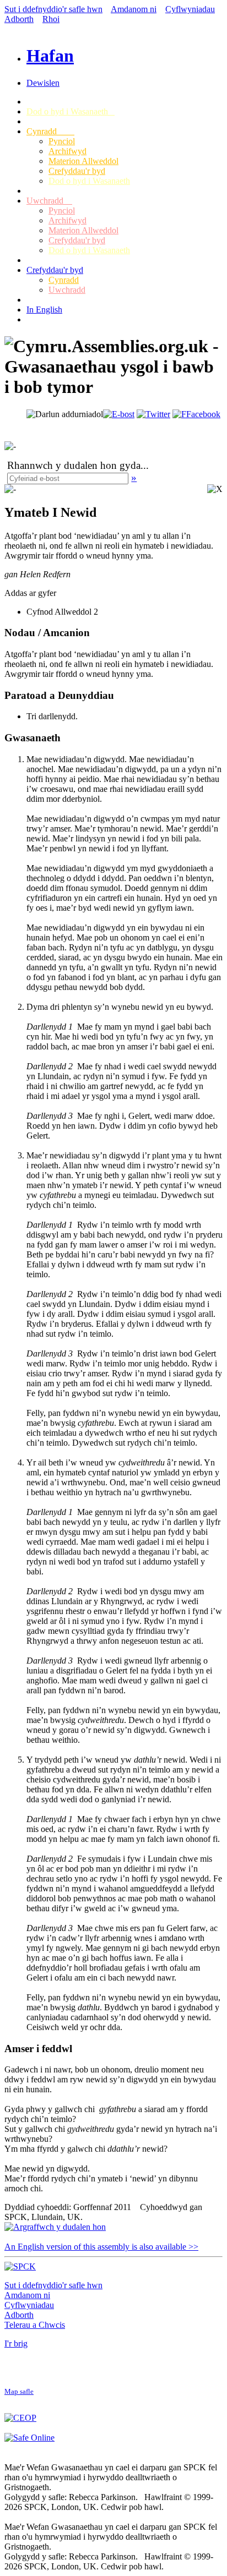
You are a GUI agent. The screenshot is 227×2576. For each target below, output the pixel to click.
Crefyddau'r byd (77, 171)
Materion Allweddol (83, 161)
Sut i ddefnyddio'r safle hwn (53, 9)
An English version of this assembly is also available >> (101, 2247)
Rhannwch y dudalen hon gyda (74, 465)
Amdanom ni (134, 9)
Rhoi (51, 19)
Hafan (50, 56)
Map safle (19, 2392)
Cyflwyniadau (190, 9)
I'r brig (16, 2343)
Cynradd (50, 131)
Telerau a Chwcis (35, 2325)
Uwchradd (49, 201)
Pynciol (62, 141)
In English (44, 310)
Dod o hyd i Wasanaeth (71, 111)
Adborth (19, 19)
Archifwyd (67, 151)
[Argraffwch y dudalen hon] (55, 2227)
